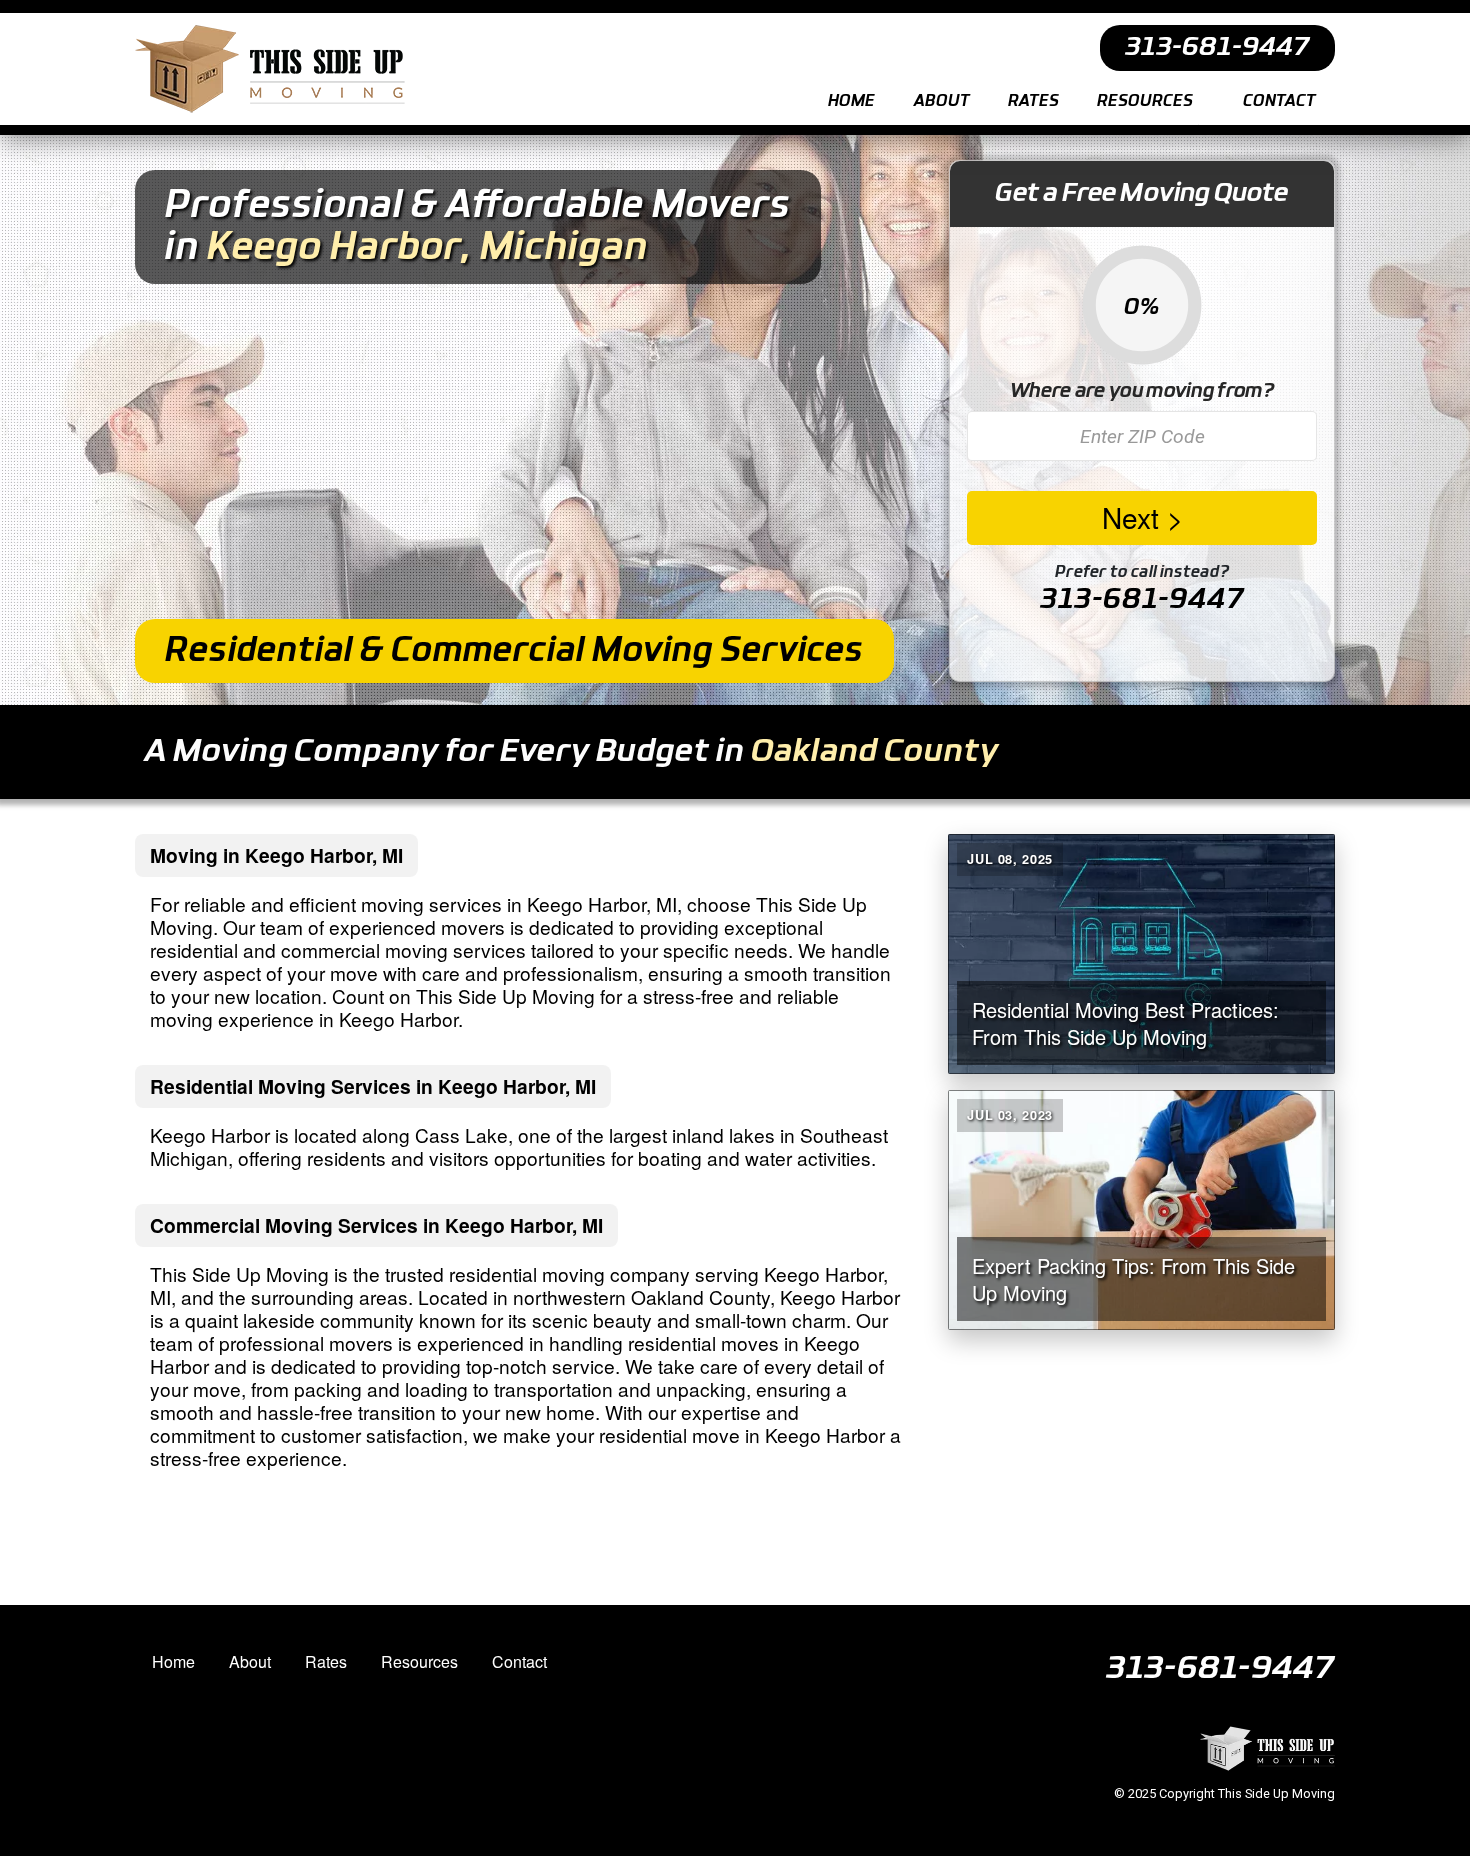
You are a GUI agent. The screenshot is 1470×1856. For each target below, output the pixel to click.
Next (1130, 517)
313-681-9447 (1142, 600)
